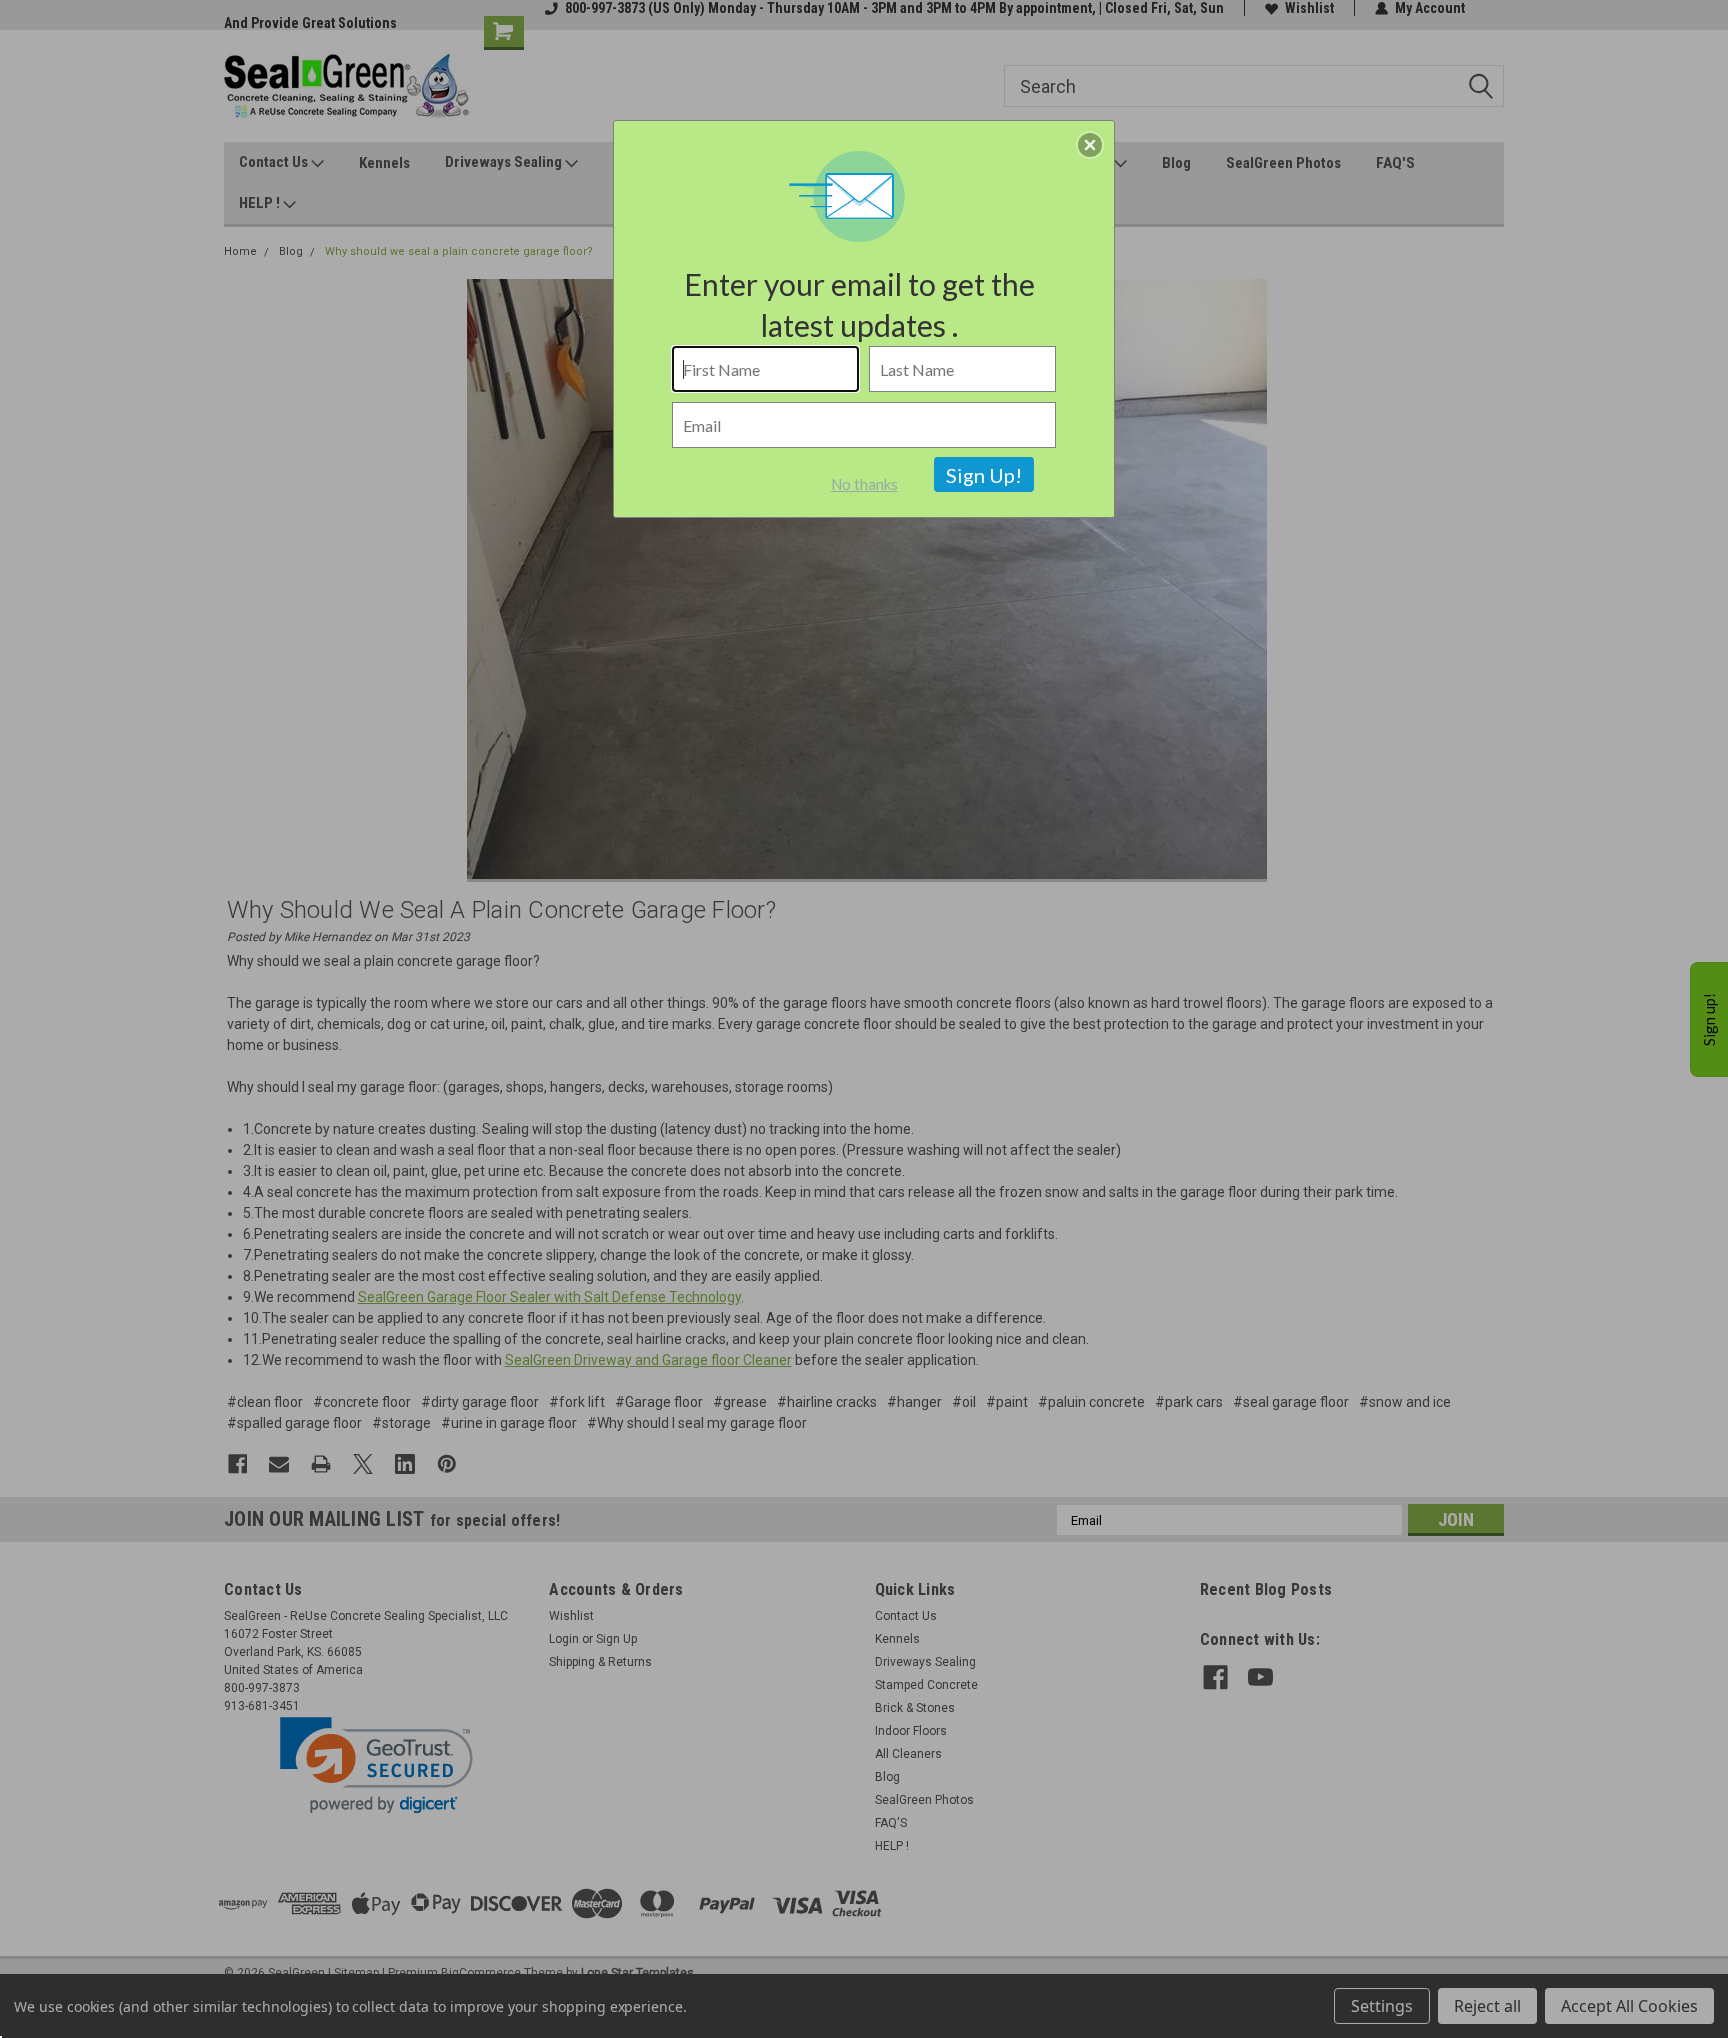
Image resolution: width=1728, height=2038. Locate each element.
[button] (1090, 145)
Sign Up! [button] (984, 475)
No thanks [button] (864, 484)
